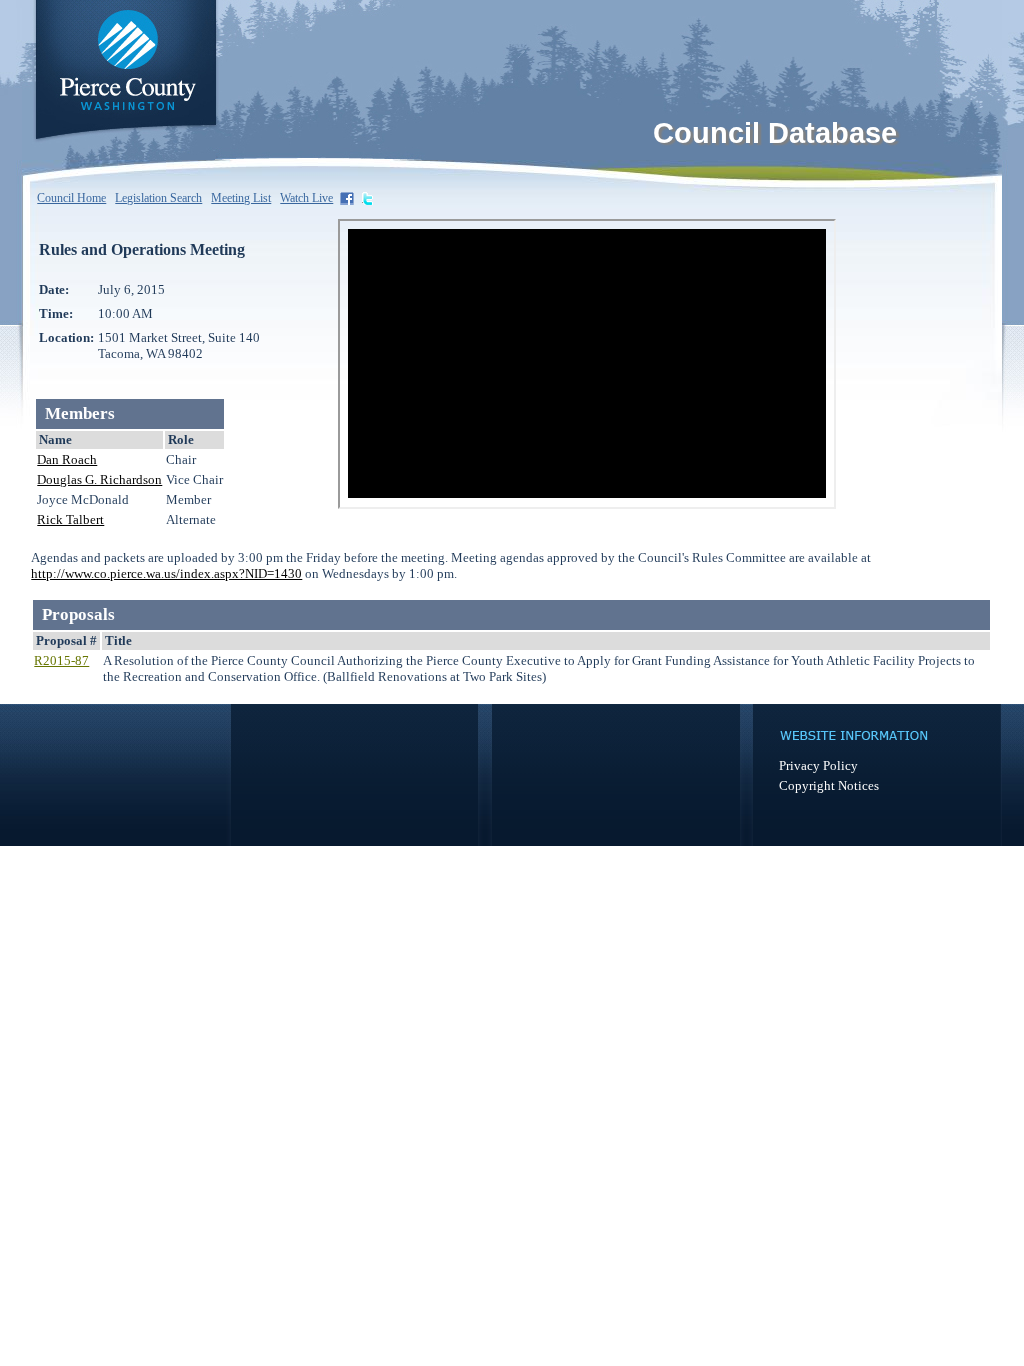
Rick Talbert (70, 519)
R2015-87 (61, 660)
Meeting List (241, 198)
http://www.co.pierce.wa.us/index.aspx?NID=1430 (166, 573)
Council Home (71, 198)
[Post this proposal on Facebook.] (349, 197)
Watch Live (306, 198)
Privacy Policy (818, 765)
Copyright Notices (829, 785)
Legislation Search (158, 198)
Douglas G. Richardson (99, 479)
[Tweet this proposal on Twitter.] (369, 197)
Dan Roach (67, 459)
